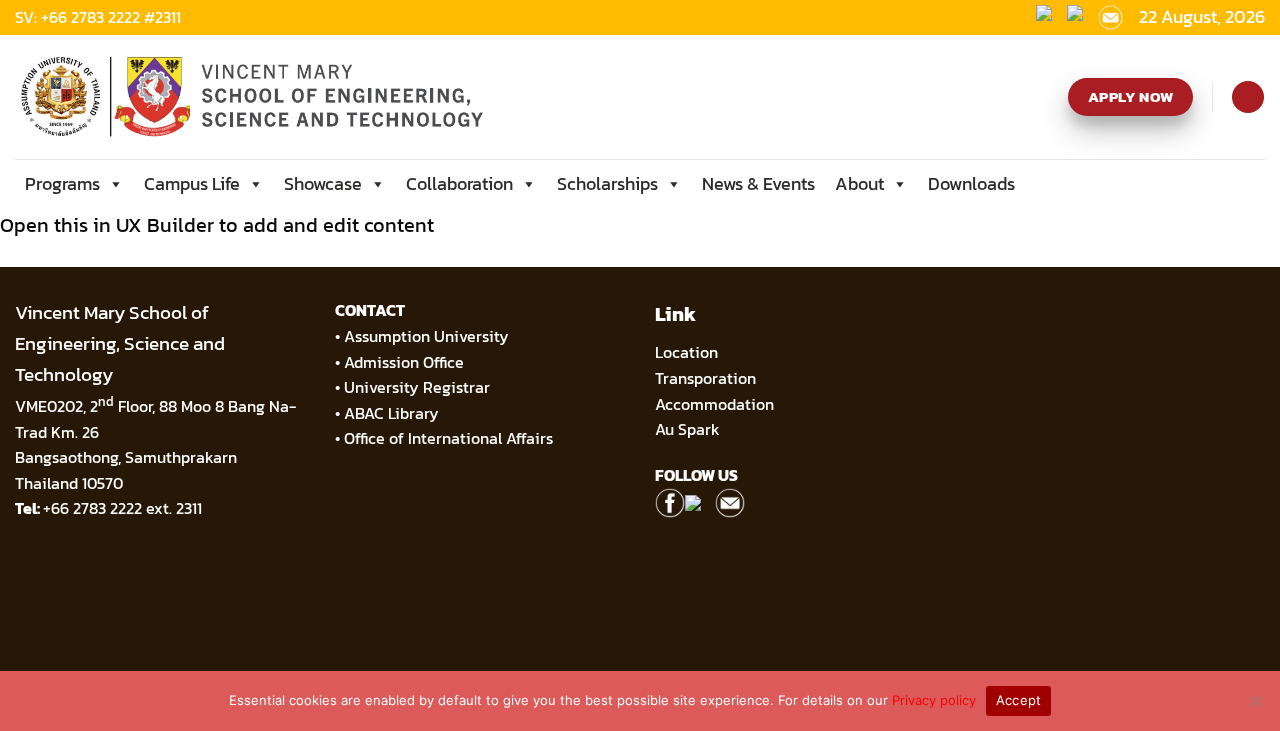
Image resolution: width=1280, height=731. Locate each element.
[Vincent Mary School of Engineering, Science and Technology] (257, 97)
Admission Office (404, 362)
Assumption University (426, 336)
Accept (1019, 700)
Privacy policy (934, 700)
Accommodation (716, 404)
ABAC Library (391, 413)
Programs (62, 183)
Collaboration (459, 183)
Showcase (323, 183)
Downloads (971, 183)
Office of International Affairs (448, 438)
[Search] (1247, 97)
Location (686, 352)
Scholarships (607, 183)
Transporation (707, 378)
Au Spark (687, 429)
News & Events (758, 183)
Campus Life (192, 183)
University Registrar (417, 387)
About (859, 183)
